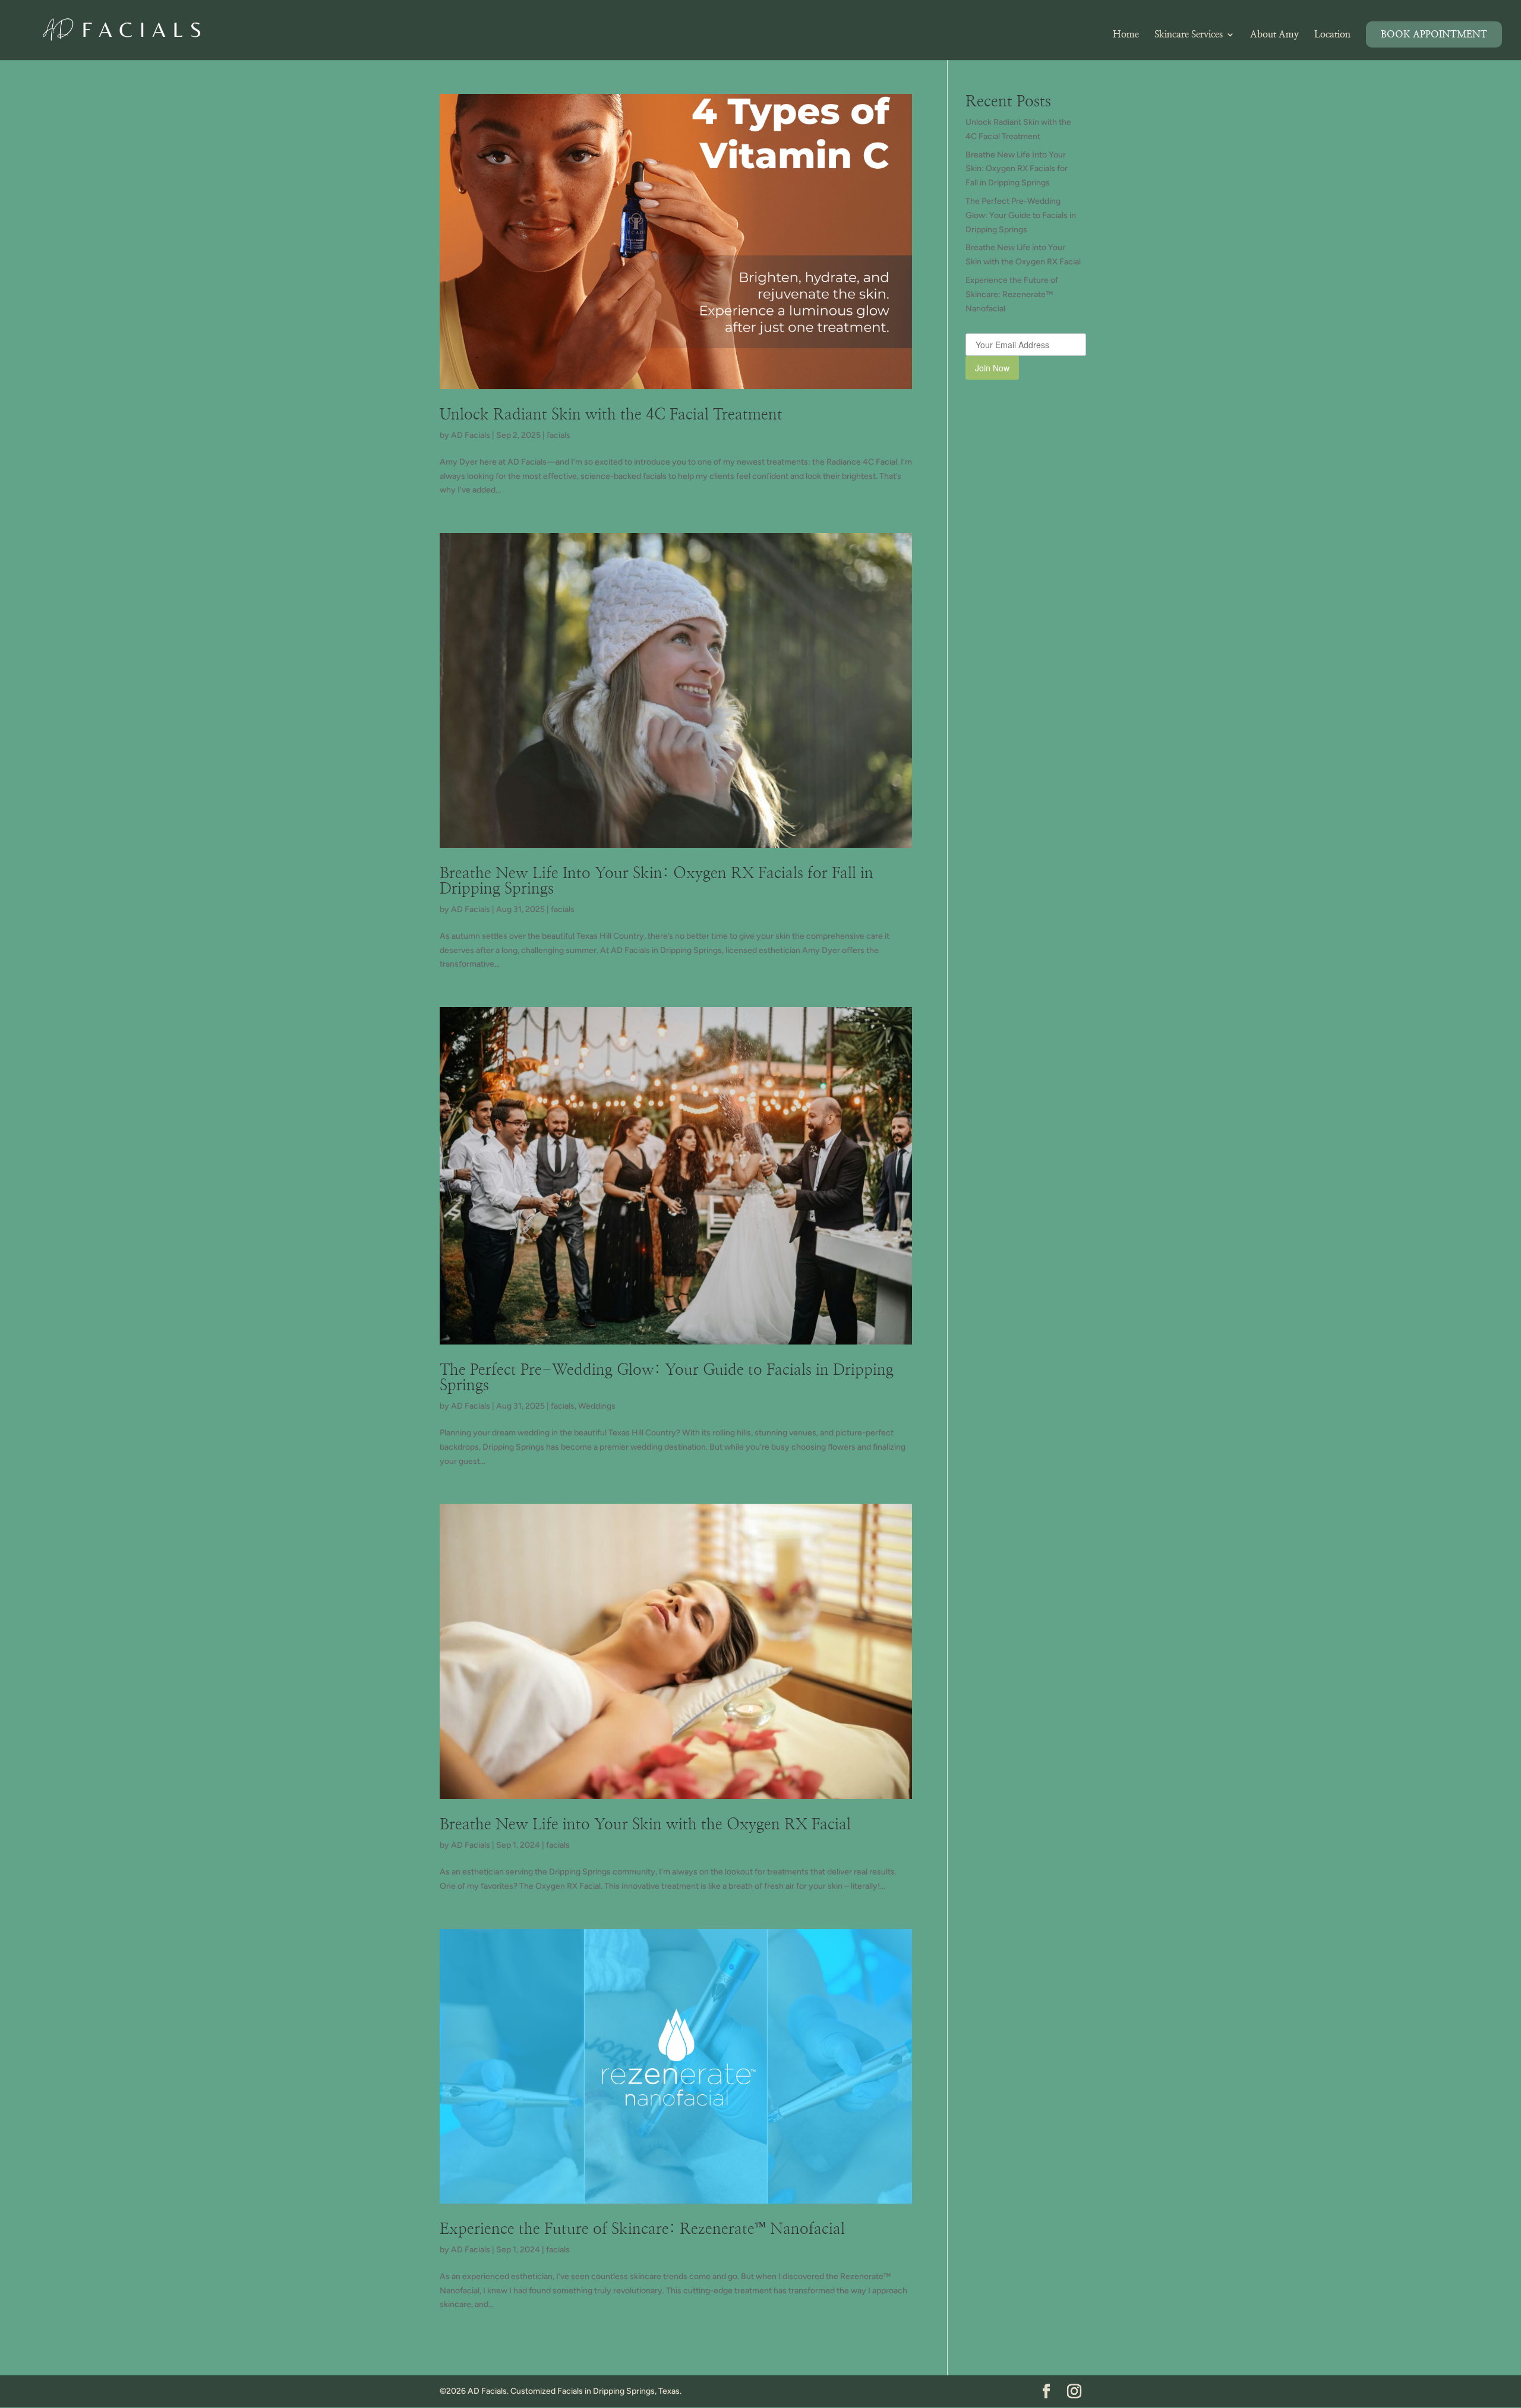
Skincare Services (1189, 35)
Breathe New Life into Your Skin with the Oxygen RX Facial (645, 1825)
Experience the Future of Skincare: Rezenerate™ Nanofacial (642, 2229)
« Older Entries (467, 2354)
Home (1126, 35)
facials (558, 435)
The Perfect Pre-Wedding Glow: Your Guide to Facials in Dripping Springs (1021, 215)
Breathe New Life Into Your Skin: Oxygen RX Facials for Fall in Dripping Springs (1017, 169)
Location (1332, 35)
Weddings (597, 1406)
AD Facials (471, 435)
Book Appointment (1434, 34)
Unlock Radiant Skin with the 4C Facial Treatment (611, 415)
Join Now (992, 368)
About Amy (1274, 35)
